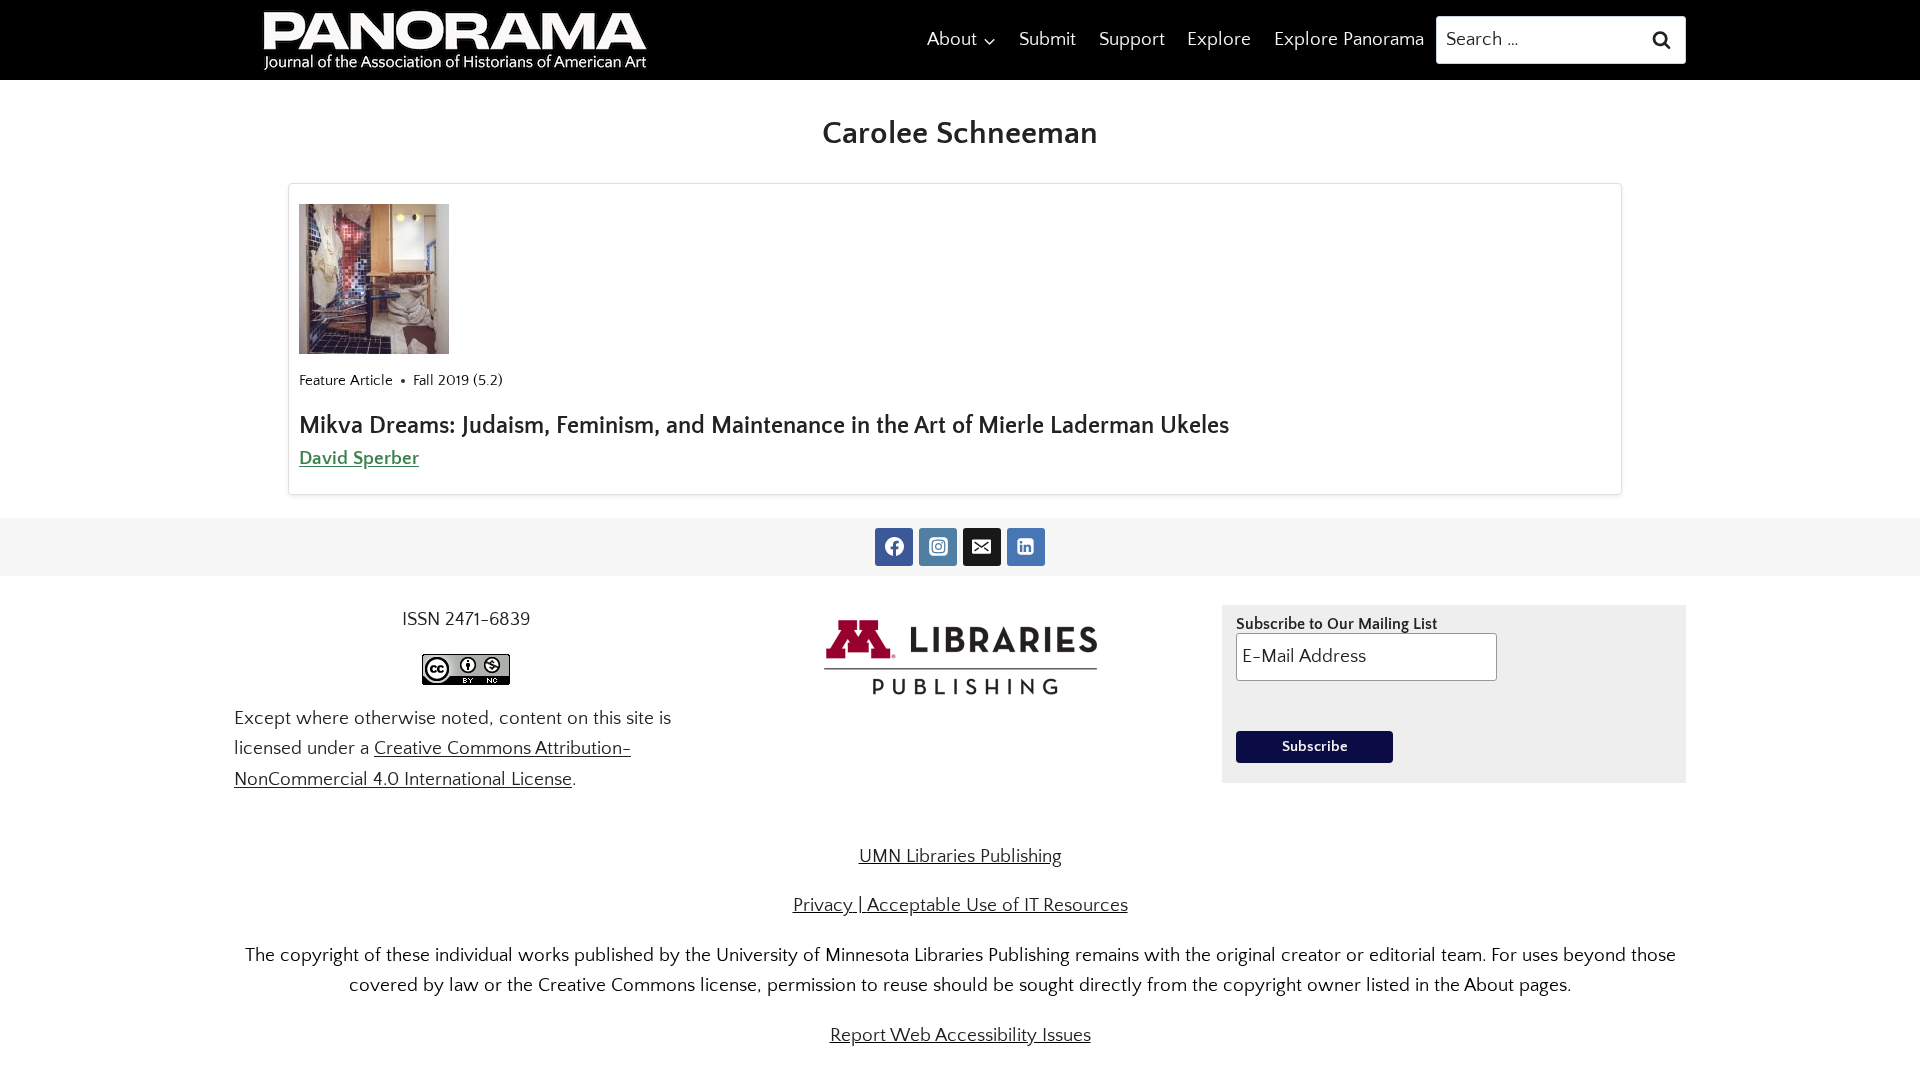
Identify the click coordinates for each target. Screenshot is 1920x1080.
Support (1132, 39)
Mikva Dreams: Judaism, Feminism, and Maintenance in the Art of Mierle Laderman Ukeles (764, 426)
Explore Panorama (1349, 39)
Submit (1047, 39)
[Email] (982, 547)
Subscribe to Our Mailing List (1336, 624)
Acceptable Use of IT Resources (997, 905)
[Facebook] (894, 547)
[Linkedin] (1026, 547)
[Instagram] (938, 547)
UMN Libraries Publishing (960, 856)
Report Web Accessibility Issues (960, 1035)
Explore (1219, 39)
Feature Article (346, 380)
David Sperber (359, 458)
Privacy (823, 905)
